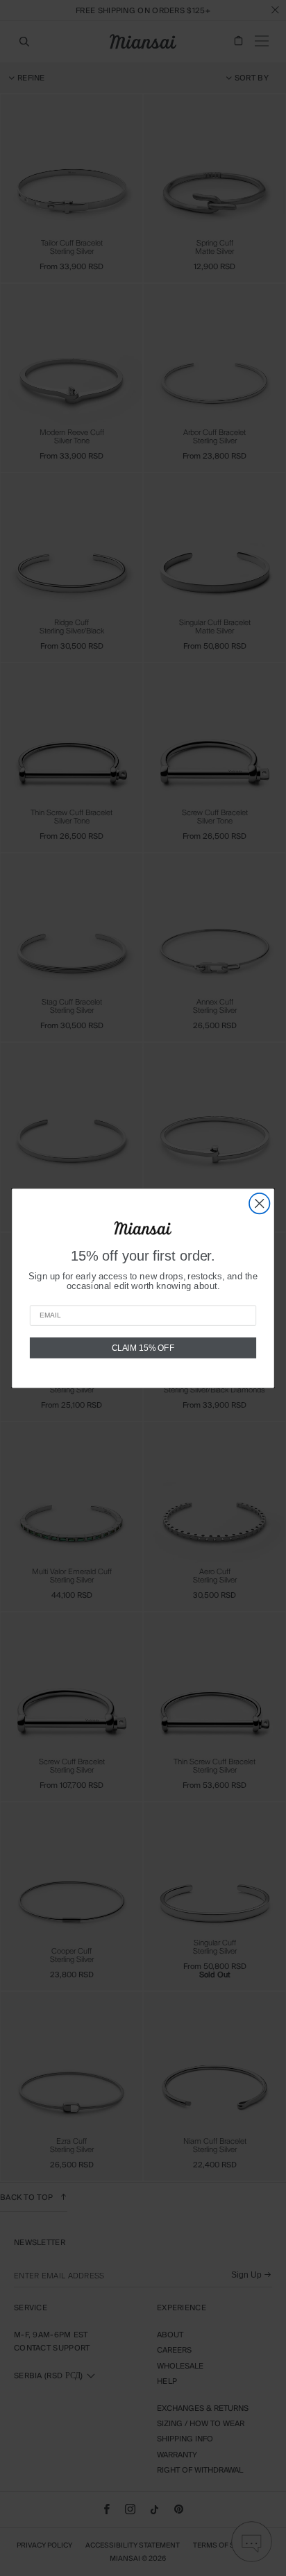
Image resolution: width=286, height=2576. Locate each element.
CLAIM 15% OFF (143, 1347)
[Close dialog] (259, 1203)
